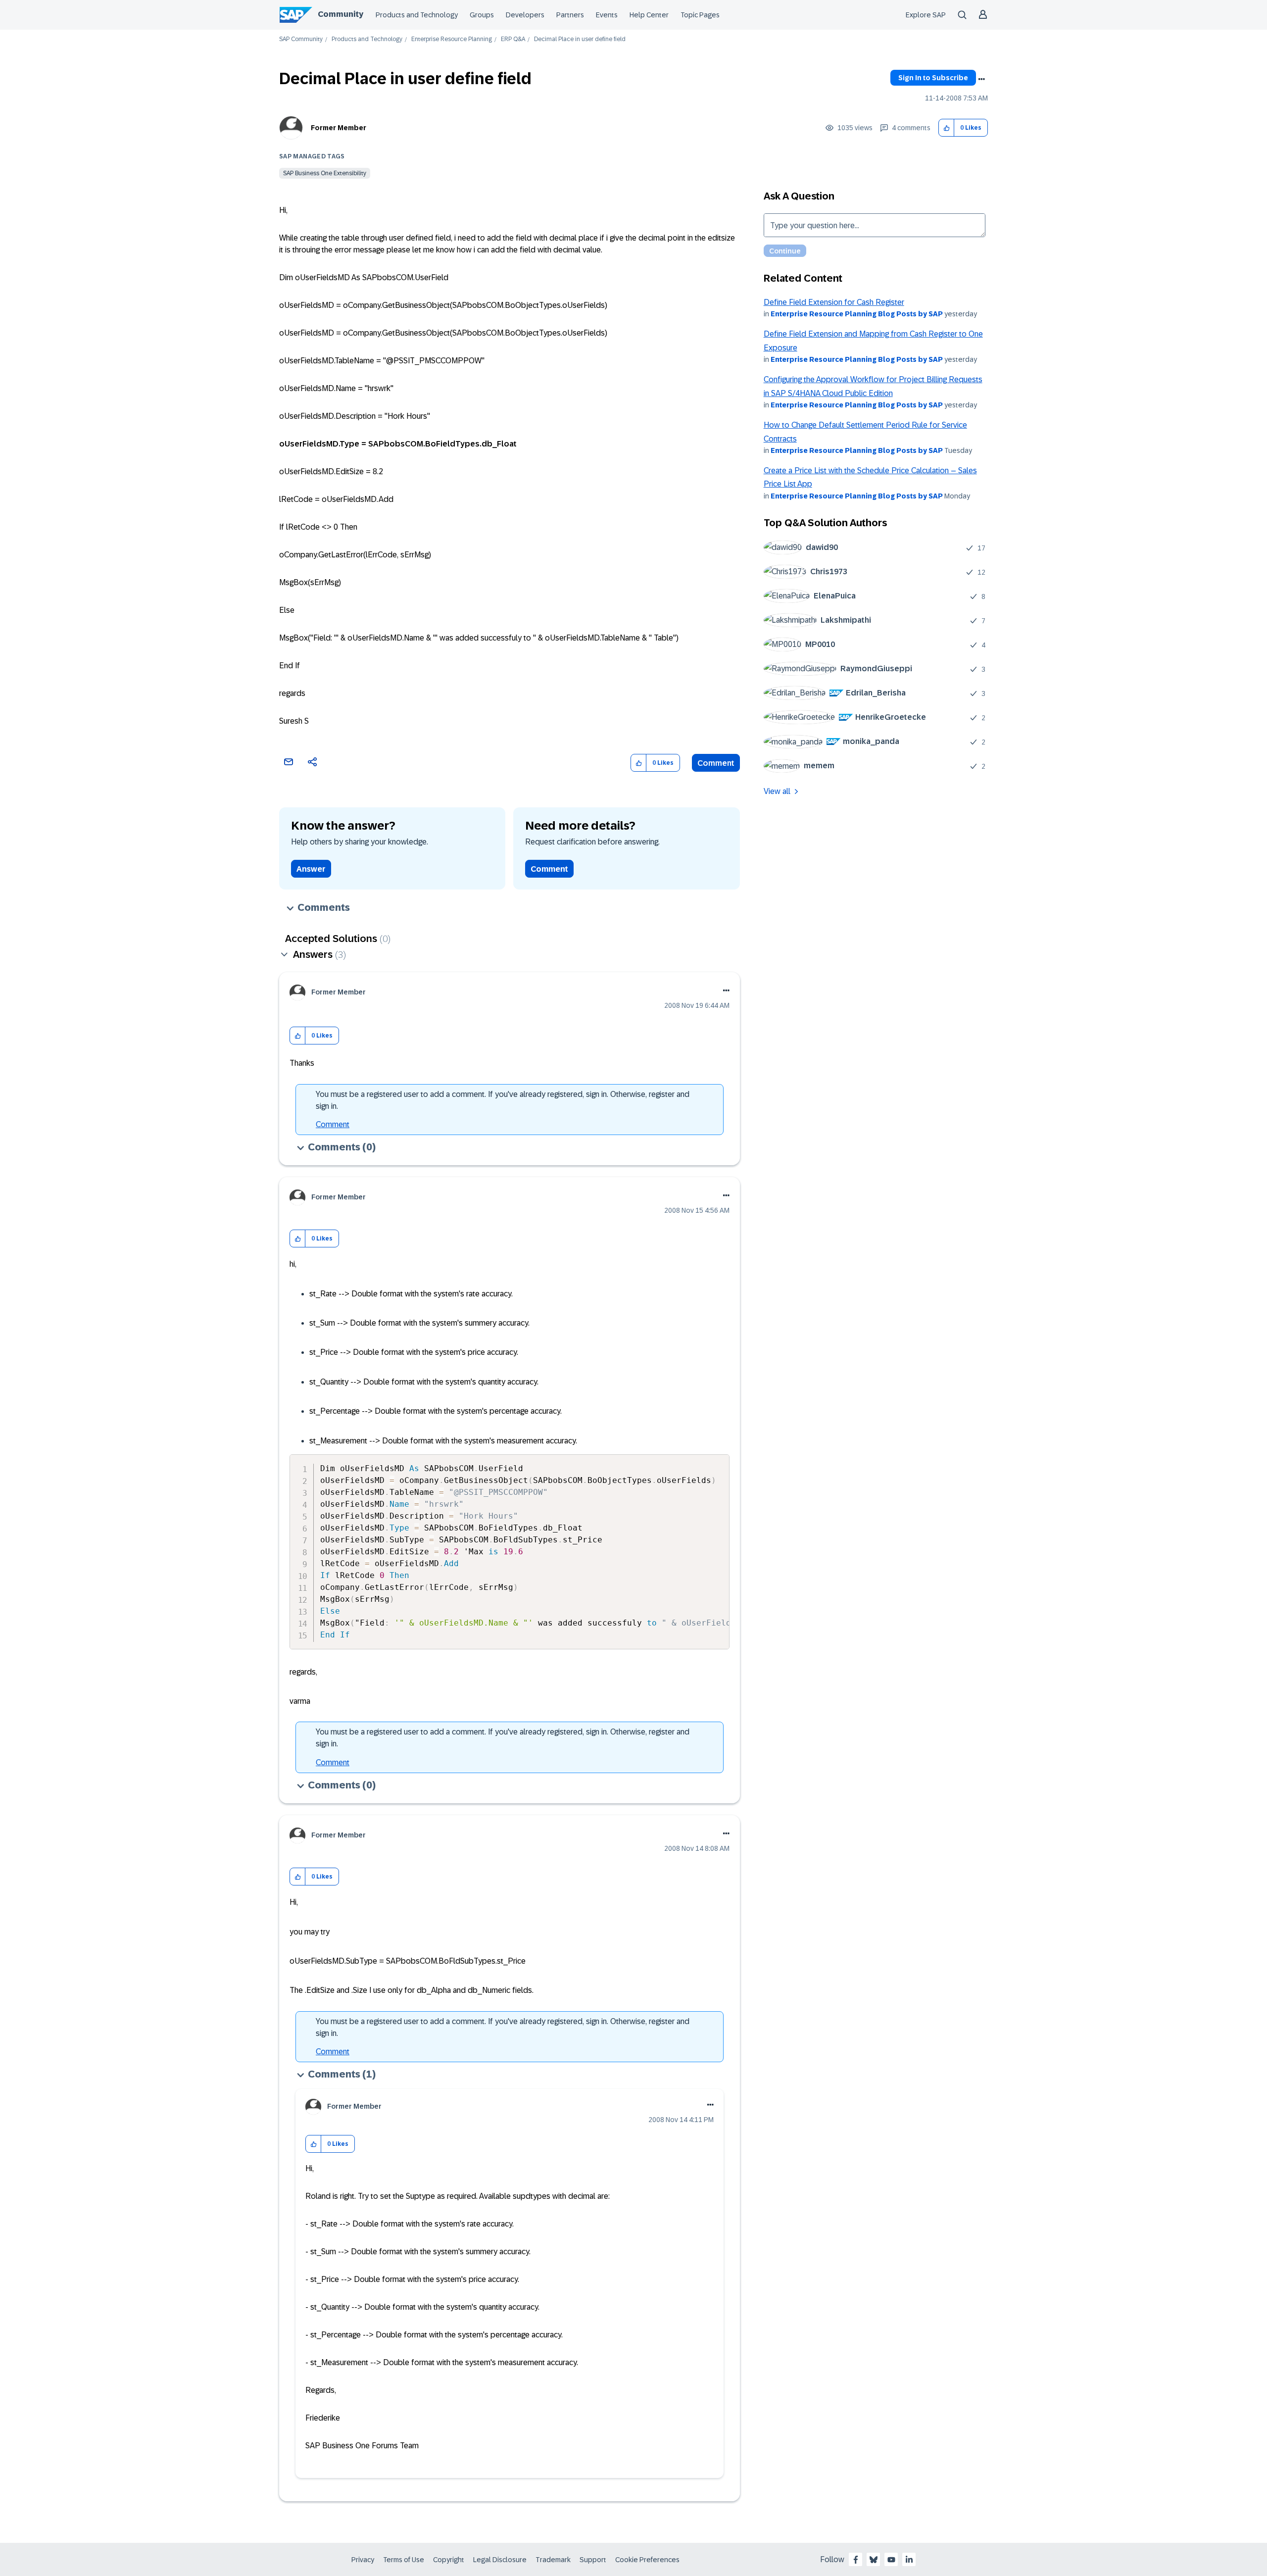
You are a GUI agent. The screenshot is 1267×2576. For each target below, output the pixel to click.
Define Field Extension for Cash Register (834, 302)
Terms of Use (404, 2560)
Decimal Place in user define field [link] (580, 39)
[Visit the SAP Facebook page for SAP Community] (856, 2560)
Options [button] (981, 79)
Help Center (649, 15)
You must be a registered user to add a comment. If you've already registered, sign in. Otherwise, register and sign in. (503, 1100)
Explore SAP (926, 15)
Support (593, 2560)
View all (777, 791)
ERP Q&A (513, 39)
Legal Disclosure (500, 2560)
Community (341, 14)
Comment (716, 763)
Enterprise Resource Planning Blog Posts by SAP (857, 314)
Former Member (339, 128)
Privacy (363, 2560)
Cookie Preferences (647, 2560)
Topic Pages (700, 15)
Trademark (553, 2560)
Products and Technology (417, 15)
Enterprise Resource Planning (452, 39)
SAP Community (301, 39)
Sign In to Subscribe (933, 78)
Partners (570, 15)
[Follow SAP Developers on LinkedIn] (909, 2560)
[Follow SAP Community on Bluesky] (874, 2560)
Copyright (449, 2560)
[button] (947, 128)
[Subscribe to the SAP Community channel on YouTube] (891, 2560)
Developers (525, 15)
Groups (482, 15)
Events (607, 15)
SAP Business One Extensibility (325, 173)
